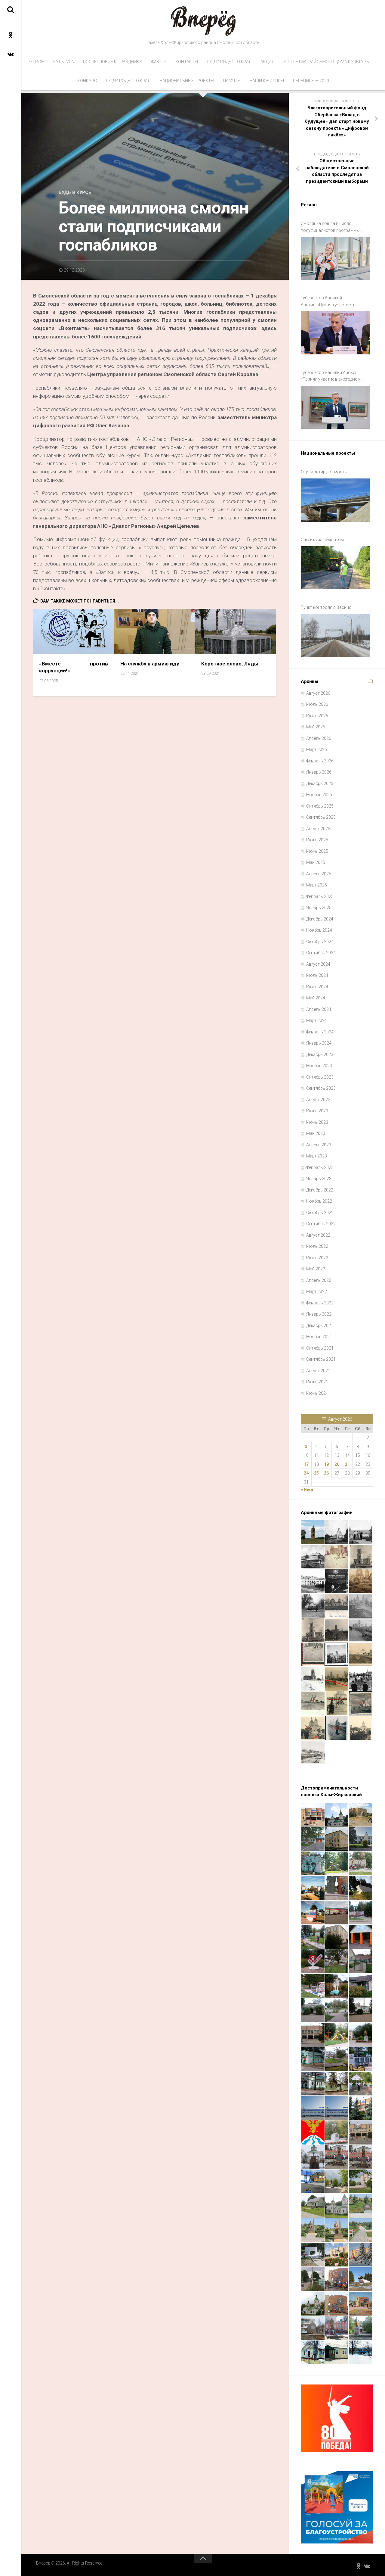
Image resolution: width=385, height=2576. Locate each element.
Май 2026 (316, 727)
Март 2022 (317, 1291)
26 (326, 1473)
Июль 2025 (317, 840)
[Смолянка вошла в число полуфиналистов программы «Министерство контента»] (335, 258)
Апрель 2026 (319, 738)
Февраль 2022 (320, 1303)
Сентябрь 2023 (321, 1088)
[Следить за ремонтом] (335, 568)
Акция (267, 62)
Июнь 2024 (317, 987)
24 (306, 1473)
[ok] (11, 35)
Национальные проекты (187, 81)
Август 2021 (318, 1371)
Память (232, 81)
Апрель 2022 (319, 1280)
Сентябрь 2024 (321, 953)
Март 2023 (317, 1156)
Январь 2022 (319, 1314)
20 (337, 1464)
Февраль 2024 (320, 1032)
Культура (64, 62)
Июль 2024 (317, 975)
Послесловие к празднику (113, 62)
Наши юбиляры (267, 81)
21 (347, 1464)
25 (316, 1473)
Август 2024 (318, 964)
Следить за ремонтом (322, 540)
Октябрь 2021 (320, 1348)
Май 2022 (316, 1269)
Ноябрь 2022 (319, 1201)
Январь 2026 (319, 772)
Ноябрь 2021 (319, 1337)
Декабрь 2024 (320, 919)
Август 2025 (318, 829)
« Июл (307, 1490)
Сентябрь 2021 (321, 1359)
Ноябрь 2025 (319, 795)
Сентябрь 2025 (321, 817)
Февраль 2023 (320, 1167)
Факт (157, 62)
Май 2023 (316, 1133)
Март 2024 (317, 1020)
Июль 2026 (317, 704)
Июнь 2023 (317, 1122)
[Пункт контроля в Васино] (335, 635)
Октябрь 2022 (320, 1213)
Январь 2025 (319, 908)
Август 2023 (318, 1100)
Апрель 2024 (319, 1009)
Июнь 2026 (317, 716)
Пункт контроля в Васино (326, 607)
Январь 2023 (319, 1179)
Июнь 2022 (317, 1258)
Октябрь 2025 (320, 806)
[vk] (11, 54)
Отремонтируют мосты (324, 472)
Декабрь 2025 (320, 783)
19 (326, 1464)
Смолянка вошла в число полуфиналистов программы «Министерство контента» (330, 227)
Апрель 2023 (319, 1145)
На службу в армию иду (150, 664)
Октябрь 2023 (320, 1077)
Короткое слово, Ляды (230, 664)
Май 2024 (316, 998)
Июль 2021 (317, 1382)
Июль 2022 (317, 1246)
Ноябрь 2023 (319, 1066)
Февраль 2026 (320, 761)
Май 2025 (316, 862)
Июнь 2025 (317, 851)
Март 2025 (317, 885)
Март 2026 (317, 749)
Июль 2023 (317, 1111)
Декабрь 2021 (320, 1325)
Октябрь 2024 (320, 942)
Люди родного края (229, 62)
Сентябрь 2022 (321, 1224)
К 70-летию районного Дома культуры (326, 62)
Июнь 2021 (317, 1393)
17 (306, 1464)
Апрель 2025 (319, 874)
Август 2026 (318, 693)
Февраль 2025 (320, 896)
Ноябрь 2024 (319, 930)
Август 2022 (318, 1235)
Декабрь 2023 (320, 1054)
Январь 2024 (319, 1043)
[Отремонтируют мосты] (335, 500)
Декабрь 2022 (320, 1190)
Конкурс (87, 81)
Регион (36, 62)
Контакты (187, 62)
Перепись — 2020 (311, 81)
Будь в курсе (75, 192)
